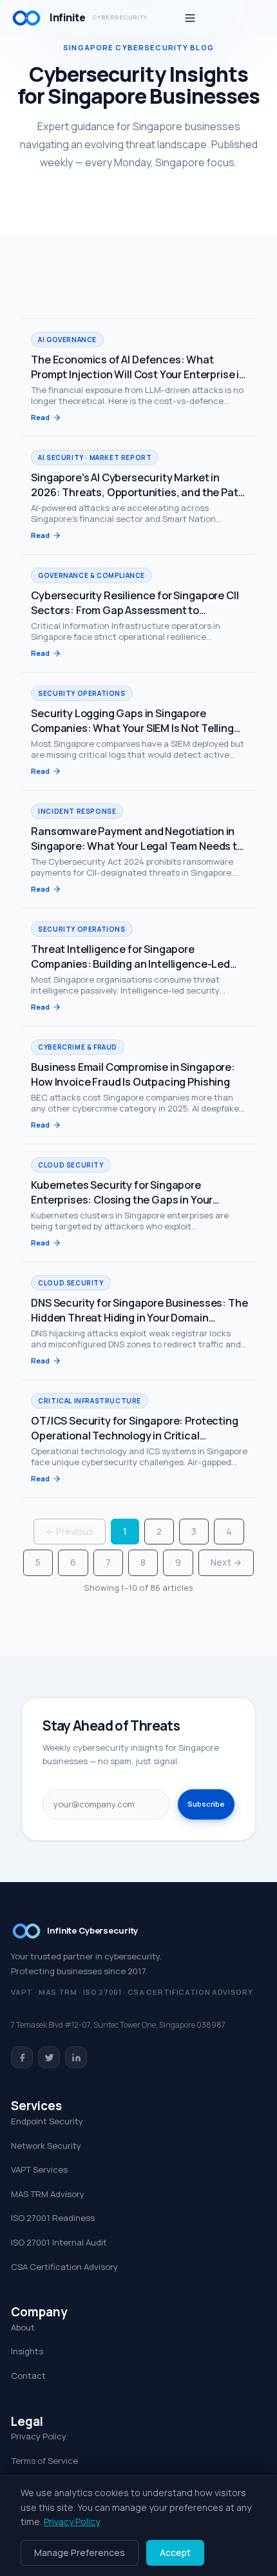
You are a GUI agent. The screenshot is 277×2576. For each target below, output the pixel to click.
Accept (175, 2552)
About (23, 2327)
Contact (28, 2376)
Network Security (46, 2146)
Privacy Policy (39, 2436)
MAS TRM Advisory (48, 2194)
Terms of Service (44, 2461)
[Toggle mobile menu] (190, 18)
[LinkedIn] (76, 2057)
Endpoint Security (47, 2121)
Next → (226, 1562)
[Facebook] (22, 2057)
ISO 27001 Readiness (53, 2218)
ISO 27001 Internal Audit (59, 2242)
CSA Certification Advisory (64, 2267)
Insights (27, 2351)
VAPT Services (39, 2169)
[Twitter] (49, 2057)
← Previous (70, 1531)
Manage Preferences (80, 2552)
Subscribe (206, 1804)
